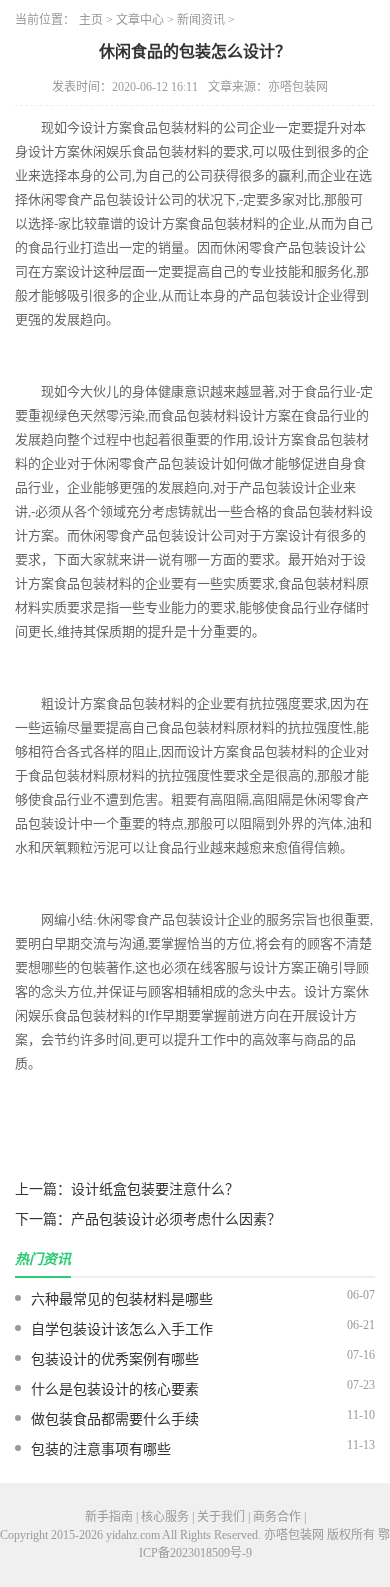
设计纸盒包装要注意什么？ (155, 1189)
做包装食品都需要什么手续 (115, 1419)
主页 (91, 20)
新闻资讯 (201, 20)
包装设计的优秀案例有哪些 (115, 1359)
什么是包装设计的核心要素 (115, 1389)
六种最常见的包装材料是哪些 (122, 1299)
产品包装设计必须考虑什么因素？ (176, 1219)
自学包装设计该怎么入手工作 (122, 1329)
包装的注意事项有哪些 (101, 1449)
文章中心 (140, 20)
